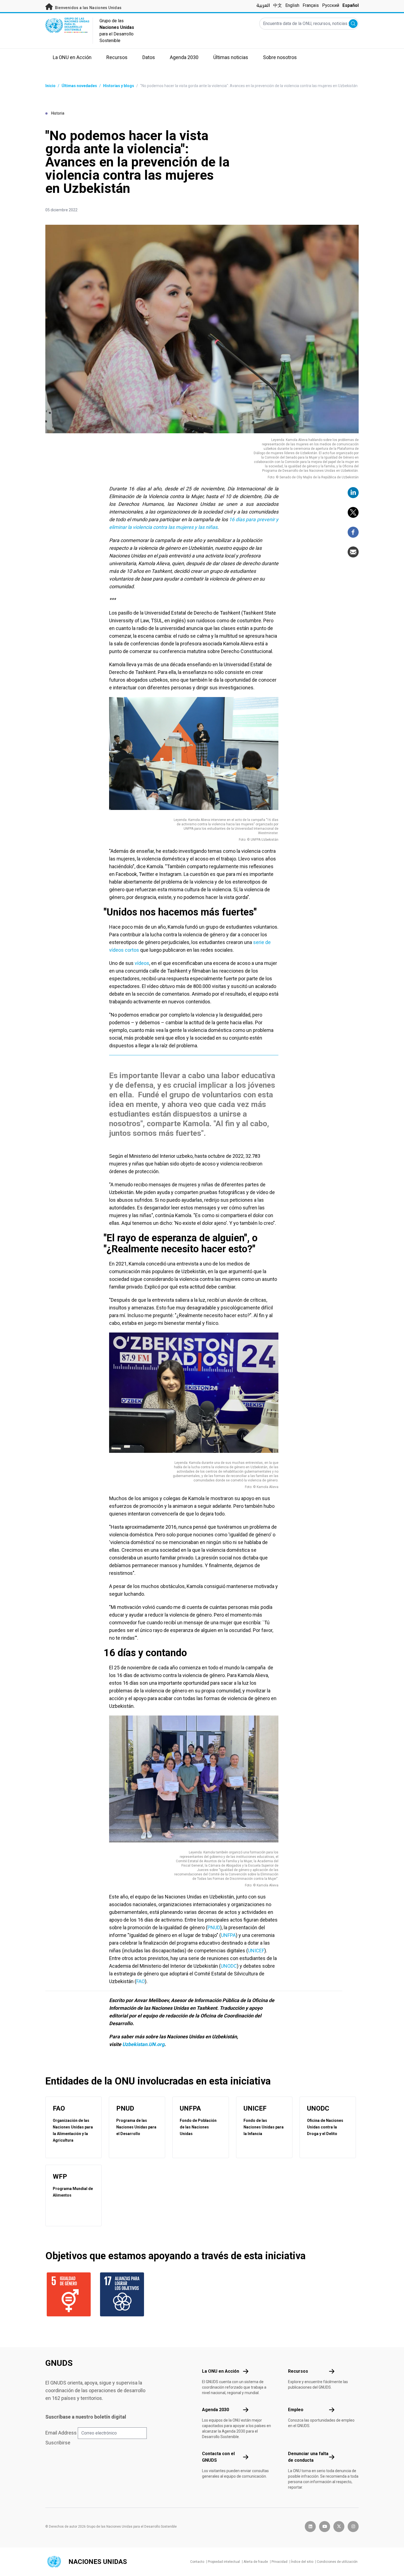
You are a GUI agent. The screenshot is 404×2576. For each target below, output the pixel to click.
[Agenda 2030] (246, 2410)
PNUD (214, 1927)
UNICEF (256, 1951)
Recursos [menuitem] (117, 57)
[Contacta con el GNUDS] (246, 2457)
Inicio (50, 86)
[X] (353, 512)
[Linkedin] (353, 493)
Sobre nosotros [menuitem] (280, 57)
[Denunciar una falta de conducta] (332, 2457)
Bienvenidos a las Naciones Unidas (88, 8)
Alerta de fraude (256, 2562)
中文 (278, 5)
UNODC (229, 1966)
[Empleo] (332, 2410)
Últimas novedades (79, 86)
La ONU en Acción (221, 2371)
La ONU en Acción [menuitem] (72, 57)
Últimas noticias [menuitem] (231, 57)
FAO (141, 1981)
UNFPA (228, 1935)
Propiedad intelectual (224, 2562)
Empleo (296, 2410)
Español (351, 5)
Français (311, 5)
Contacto (197, 2562)
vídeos (142, 963)
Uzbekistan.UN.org (143, 2044)
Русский (331, 5)
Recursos (298, 2371)
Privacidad (280, 2562)
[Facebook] (353, 532)
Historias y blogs (119, 86)
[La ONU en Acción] (246, 2371)
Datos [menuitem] (149, 57)
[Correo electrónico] (353, 552)
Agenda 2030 (215, 2410)
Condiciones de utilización (337, 2562)
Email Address (61, 2433)
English (292, 5)
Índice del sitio (302, 2562)
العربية (263, 5)
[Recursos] (332, 2371)
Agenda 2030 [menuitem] (184, 57)
